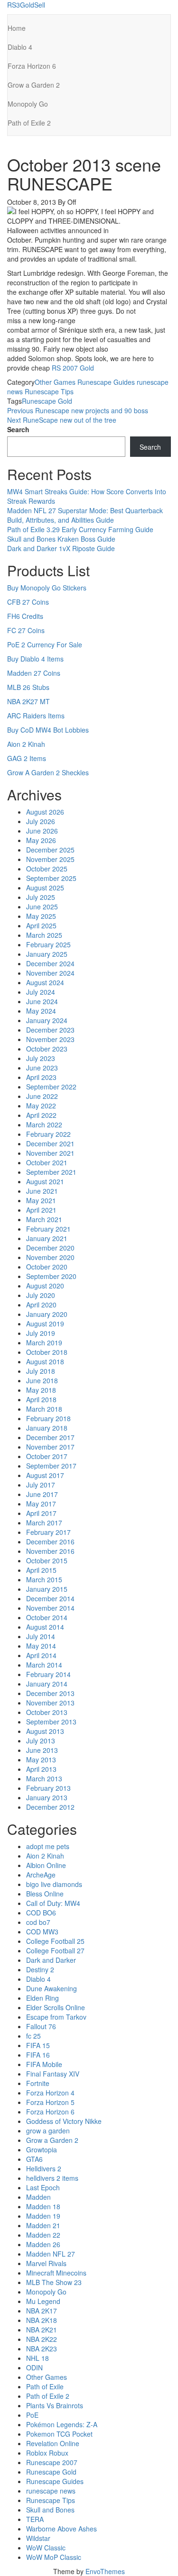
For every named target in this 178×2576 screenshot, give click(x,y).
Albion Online (46, 1865)
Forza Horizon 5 (50, 2102)
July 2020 (41, 1295)
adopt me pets (48, 1846)
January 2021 (47, 1238)
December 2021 (50, 1143)
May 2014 (41, 1646)
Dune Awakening (52, 1988)
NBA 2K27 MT (28, 701)
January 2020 (47, 1314)
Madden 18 (43, 2206)
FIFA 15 (38, 2045)
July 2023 (41, 1058)
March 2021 (44, 1219)
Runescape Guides (106, 382)
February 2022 (48, 1134)
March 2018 (44, 1409)
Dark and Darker (51, 1960)
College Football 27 (55, 1950)
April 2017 (41, 1513)
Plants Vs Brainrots (55, 2405)
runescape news (51, 2491)
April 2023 (41, 1077)
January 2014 (47, 1684)
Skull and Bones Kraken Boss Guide (61, 539)
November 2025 (50, 859)
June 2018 (42, 1380)
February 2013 (48, 1788)
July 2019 (41, 1333)
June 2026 (42, 831)
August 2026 (45, 812)
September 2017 (51, 1466)
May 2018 (41, 1390)
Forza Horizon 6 (32, 66)
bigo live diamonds (54, 1884)
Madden (38, 2197)
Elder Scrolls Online (56, 2007)
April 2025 (41, 925)
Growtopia (42, 2150)
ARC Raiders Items (36, 716)
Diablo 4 (20, 47)
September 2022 (51, 1087)
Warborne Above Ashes (61, 2529)
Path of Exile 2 (29, 123)
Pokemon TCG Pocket (59, 2434)
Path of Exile (45, 2386)
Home (17, 28)
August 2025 (45, 888)
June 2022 (42, 1096)
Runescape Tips (49, 391)
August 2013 (45, 1731)
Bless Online (45, 1894)
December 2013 (50, 1693)
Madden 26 (43, 2244)
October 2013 (47, 1712)
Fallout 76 (41, 2026)
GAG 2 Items (27, 758)
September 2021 (51, 1172)
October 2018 (47, 1352)
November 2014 (50, 1608)
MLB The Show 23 (54, 2282)
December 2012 (50, 1807)
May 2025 (41, 916)
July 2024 (41, 992)
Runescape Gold (47, 401)
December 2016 (50, 1542)
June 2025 (42, 907)
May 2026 (41, 840)
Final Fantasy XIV (53, 2074)
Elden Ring (42, 1998)
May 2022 (41, 1106)
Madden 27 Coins (34, 673)
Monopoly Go (28, 104)
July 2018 (41, 1371)
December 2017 (50, 1437)
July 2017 (41, 1485)
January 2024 (47, 1020)
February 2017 (48, 1532)
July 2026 (41, 821)
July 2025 (41, 897)
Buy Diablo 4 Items (35, 659)
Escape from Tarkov (56, 2017)
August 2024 (45, 982)
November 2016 (50, 1551)
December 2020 (50, 1248)
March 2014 (44, 1665)
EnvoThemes (105, 2571)
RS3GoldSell (26, 5)
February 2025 (48, 944)
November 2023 (50, 1039)
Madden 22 (43, 2235)
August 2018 (45, 1361)
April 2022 (41, 1115)
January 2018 (47, 1428)
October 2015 (47, 1560)
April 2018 (41, 1399)
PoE (32, 2415)
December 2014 (50, 1598)
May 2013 (41, 1760)
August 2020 (45, 1286)
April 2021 (41, 1210)
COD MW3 (42, 1932)
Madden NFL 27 (51, 2254)
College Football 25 (55, 1941)
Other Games (55, 382)
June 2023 (42, 1068)
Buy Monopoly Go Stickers (47, 588)
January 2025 (47, 954)
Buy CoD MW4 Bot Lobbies (48, 730)
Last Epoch (43, 2187)
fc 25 (33, 2036)
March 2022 (44, 1125)
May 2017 (41, 1504)
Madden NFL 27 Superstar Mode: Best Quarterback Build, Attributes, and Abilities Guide (85, 515)
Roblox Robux (47, 2453)
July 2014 (41, 1636)
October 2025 (47, 869)
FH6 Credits (25, 616)
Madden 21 (43, 2225)
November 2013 (50, 1703)
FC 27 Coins (26, 630)
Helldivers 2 (44, 2168)
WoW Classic (46, 2548)
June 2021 (42, 1191)
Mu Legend (43, 2301)
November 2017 (50, 1447)
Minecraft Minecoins (56, 2273)
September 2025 (51, 878)
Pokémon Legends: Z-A (62, 2424)
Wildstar (38, 2538)
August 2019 (45, 1324)
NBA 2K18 (42, 2320)
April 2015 (41, 1570)
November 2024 (50, 973)
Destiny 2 (40, 1969)
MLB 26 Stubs (28, 687)
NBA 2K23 (42, 2349)
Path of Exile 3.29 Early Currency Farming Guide (80, 529)
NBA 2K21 (42, 2330)
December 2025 (50, 850)
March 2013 (44, 1778)
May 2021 (41, 1200)
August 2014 (45, 1627)
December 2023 (50, 1030)
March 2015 (44, 1579)
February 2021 (48, 1229)
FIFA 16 (38, 2055)
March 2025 (44, 935)
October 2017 (47, 1456)
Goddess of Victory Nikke (64, 2121)
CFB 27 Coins (28, 602)
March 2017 (44, 1523)
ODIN (34, 2367)
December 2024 (50, 963)
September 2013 (51, 1722)
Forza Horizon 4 (50, 2093)
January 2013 (47, 1797)
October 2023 (47, 1049)
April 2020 (41, 1305)
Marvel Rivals (46, 2263)
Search (18, 429)
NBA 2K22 (42, 2339)
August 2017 (45, 1475)
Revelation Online (53, 2443)
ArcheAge (41, 1875)
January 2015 (47, 1589)
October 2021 (47, 1162)
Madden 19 (43, 2216)
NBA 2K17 (42, 2311)
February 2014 (48, 1674)
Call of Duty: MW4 (53, 1903)
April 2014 (41, 1655)
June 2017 (42, 1494)
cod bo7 (38, 1922)
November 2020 (50, 1257)
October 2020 (47, 1267)
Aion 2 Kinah (26, 744)
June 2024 (42, 1001)
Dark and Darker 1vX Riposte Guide (61, 548)
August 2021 (45, 1181)
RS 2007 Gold (73, 368)
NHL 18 (37, 2358)
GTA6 (34, 2159)
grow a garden (48, 2131)
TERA (35, 2519)
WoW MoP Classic (54, 2557)
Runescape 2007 (52, 2462)
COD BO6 (41, 1913)
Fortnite (38, 2083)
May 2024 (41, 1011)
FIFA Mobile (44, 2064)
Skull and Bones (50, 2510)
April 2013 (41, 1769)
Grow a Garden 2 (34, 85)
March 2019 (44, 1342)
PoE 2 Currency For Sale (45, 644)
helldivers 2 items (52, 2178)
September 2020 (51, 1276)
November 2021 (50, 1153)
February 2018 (48, 1418)
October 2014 (47, 1617)
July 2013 (41, 1741)
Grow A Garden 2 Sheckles (48, 772)
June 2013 (42, 1750)
